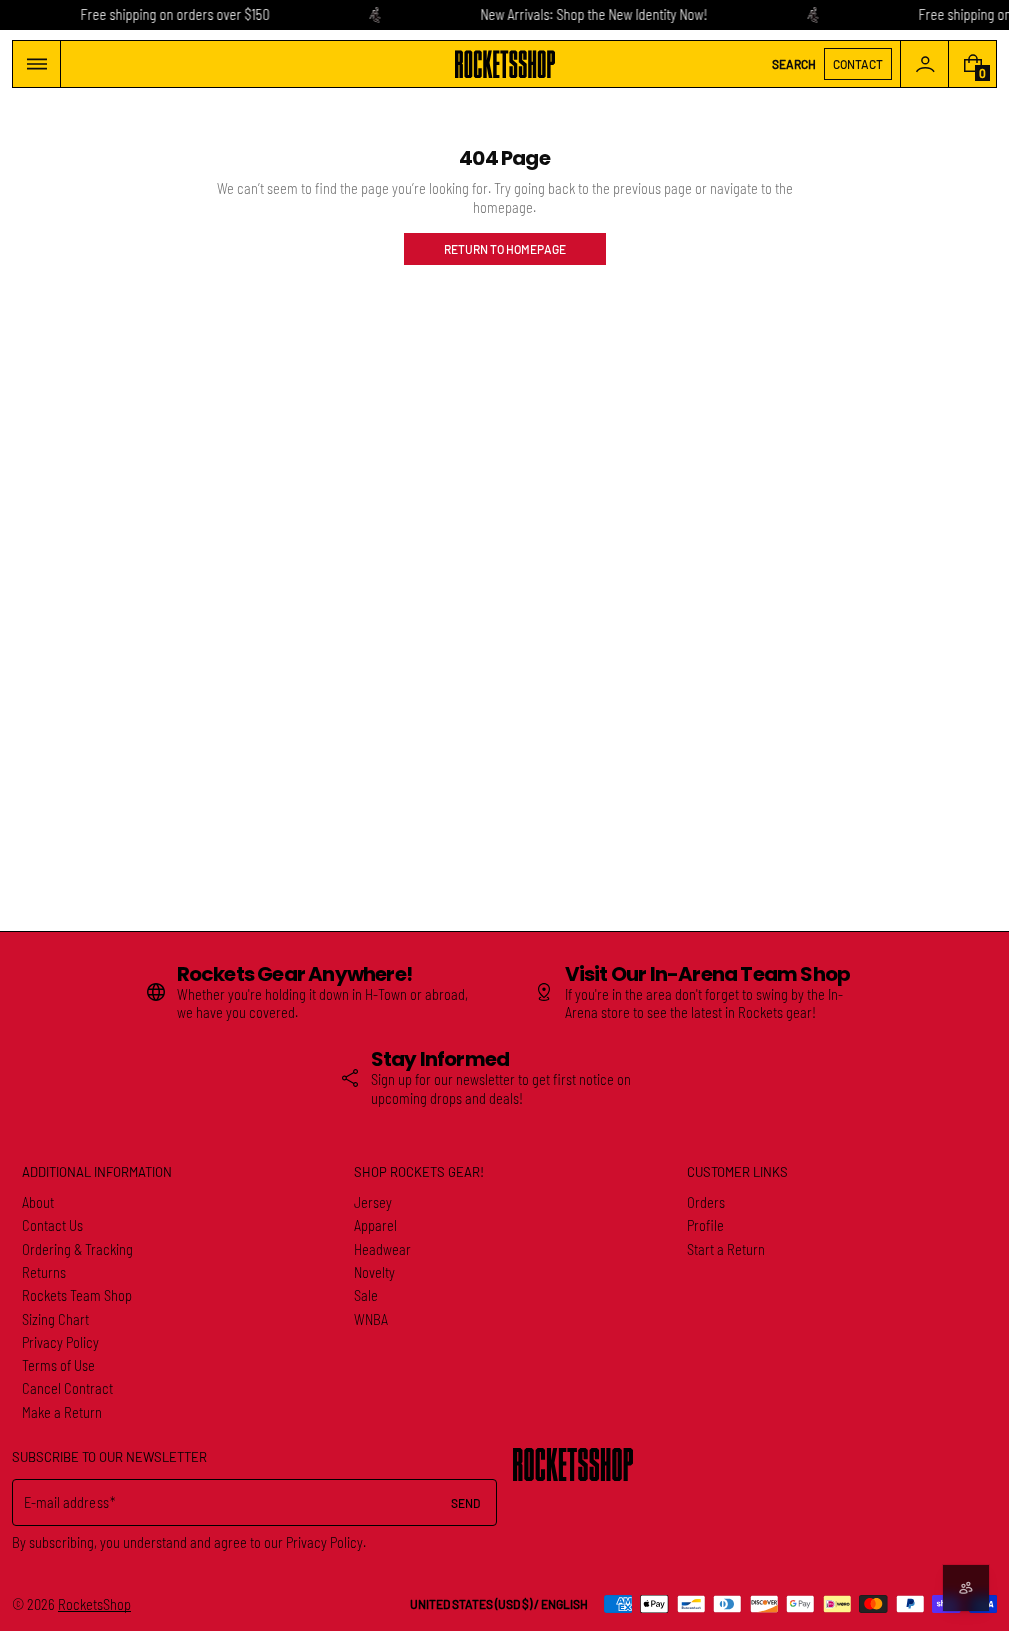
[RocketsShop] (573, 1464)
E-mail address (66, 1502)
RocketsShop (94, 1604)
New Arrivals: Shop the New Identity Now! (593, 14)
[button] (36, 64)
